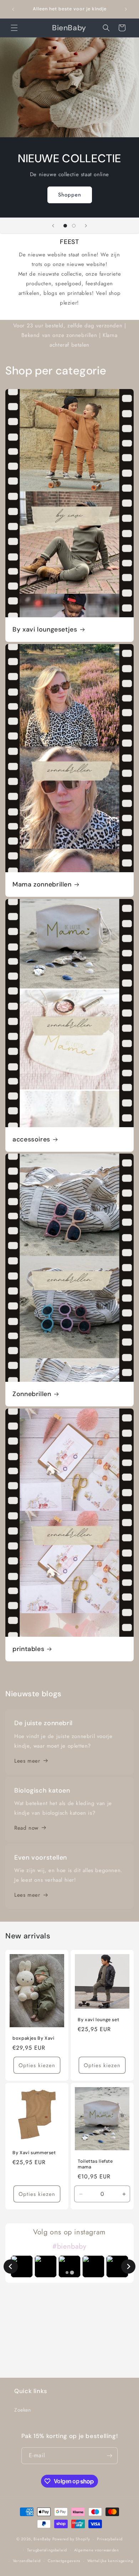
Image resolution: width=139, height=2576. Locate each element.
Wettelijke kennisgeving (110, 2561)
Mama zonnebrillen (42, 885)
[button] (14, 28)
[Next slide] (128, 2266)
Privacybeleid (110, 2539)
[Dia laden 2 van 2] (74, 226)
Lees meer (27, 1761)
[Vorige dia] (53, 226)
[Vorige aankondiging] (13, 9)
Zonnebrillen (32, 1394)
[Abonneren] (109, 2456)
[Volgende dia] (86, 226)
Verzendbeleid (27, 2561)
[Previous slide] (11, 2266)
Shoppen (70, 195)
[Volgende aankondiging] (126, 9)
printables (28, 1649)
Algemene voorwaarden (97, 2550)
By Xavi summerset (34, 2153)
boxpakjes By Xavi (34, 2038)
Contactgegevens (64, 2561)
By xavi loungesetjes (45, 630)
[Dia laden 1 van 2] (65, 226)
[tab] (67, 2273)
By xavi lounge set (98, 2020)
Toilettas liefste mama (95, 2164)
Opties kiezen (37, 2065)
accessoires (31, 1139)
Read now (26, 1828)
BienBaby (42, 2539)
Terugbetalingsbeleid (47, 2550)
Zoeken (23, 2410)
